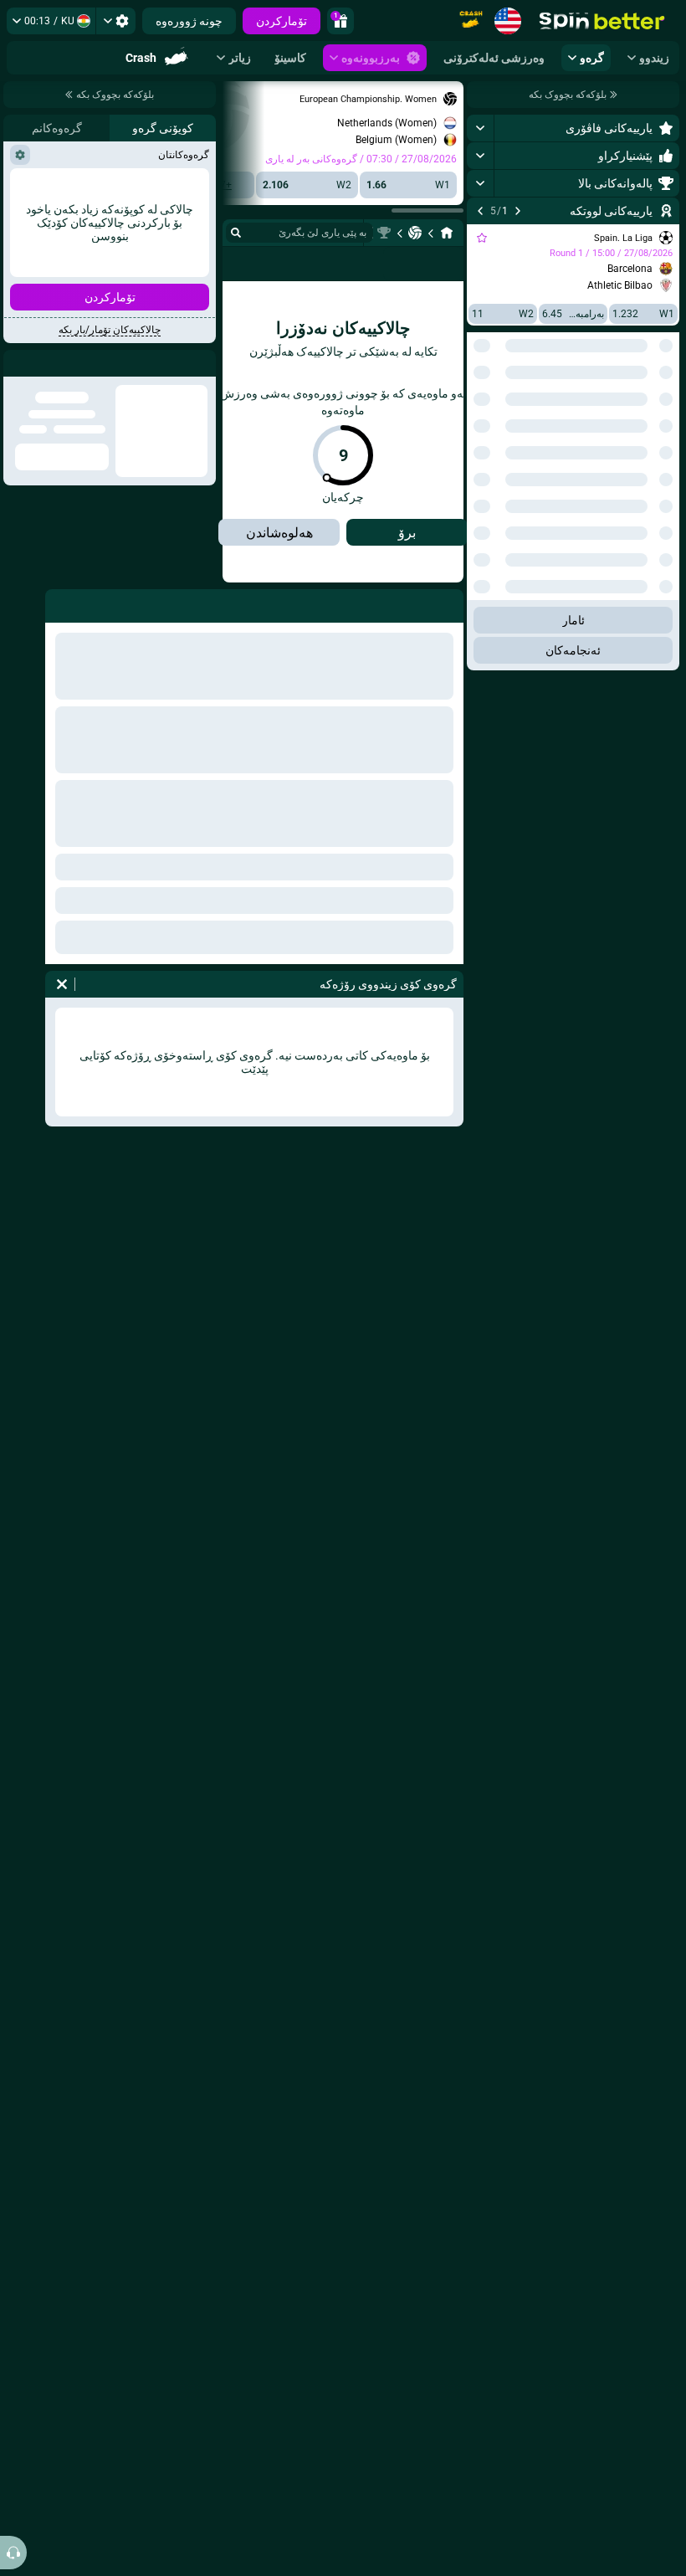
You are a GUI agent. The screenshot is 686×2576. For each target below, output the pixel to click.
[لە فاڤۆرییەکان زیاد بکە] (482, 238)
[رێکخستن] (116, 21)
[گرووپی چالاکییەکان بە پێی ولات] (480, 408)
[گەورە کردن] (481, 128)
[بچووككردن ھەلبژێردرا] (500, 408)
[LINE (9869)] (447, 233)
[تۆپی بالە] (415, 233)
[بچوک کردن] (481, 1248)
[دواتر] (480, 211)
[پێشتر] (518, 211)
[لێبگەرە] (236, 233)
